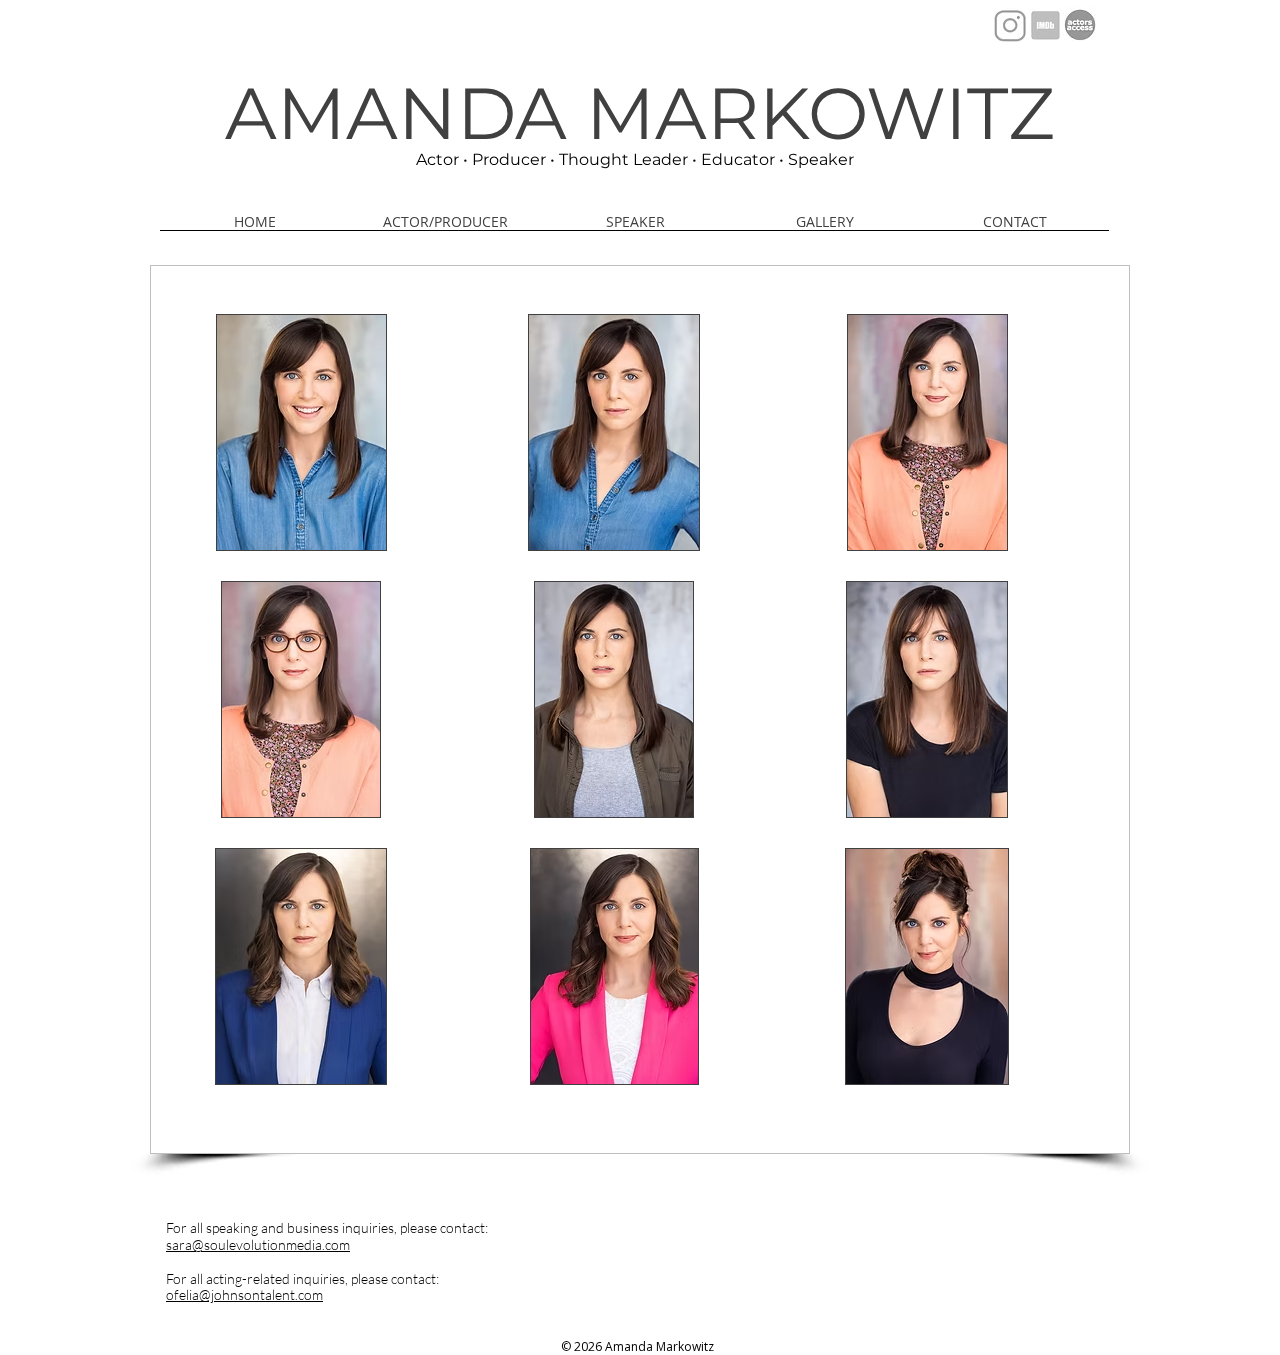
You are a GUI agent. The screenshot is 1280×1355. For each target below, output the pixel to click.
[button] (825, 228)
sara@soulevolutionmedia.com (258, 1244)
